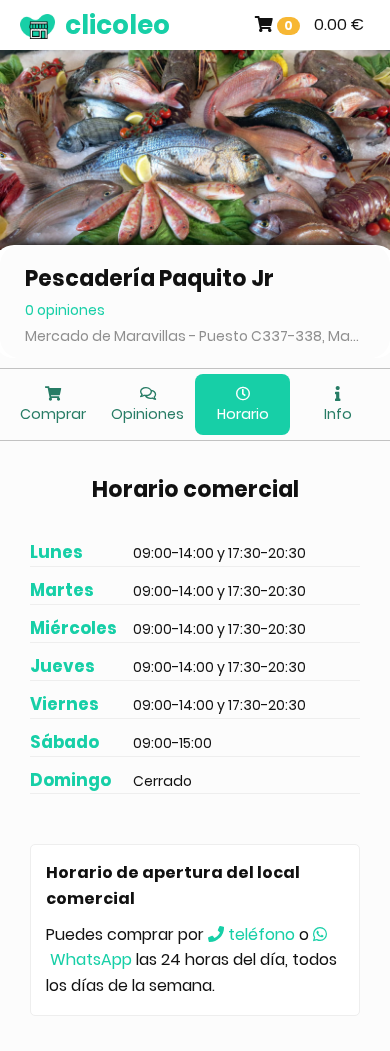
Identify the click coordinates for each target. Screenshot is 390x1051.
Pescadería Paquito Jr (149, 278)
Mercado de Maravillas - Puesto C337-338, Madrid (195, 336)
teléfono (259, 934)
